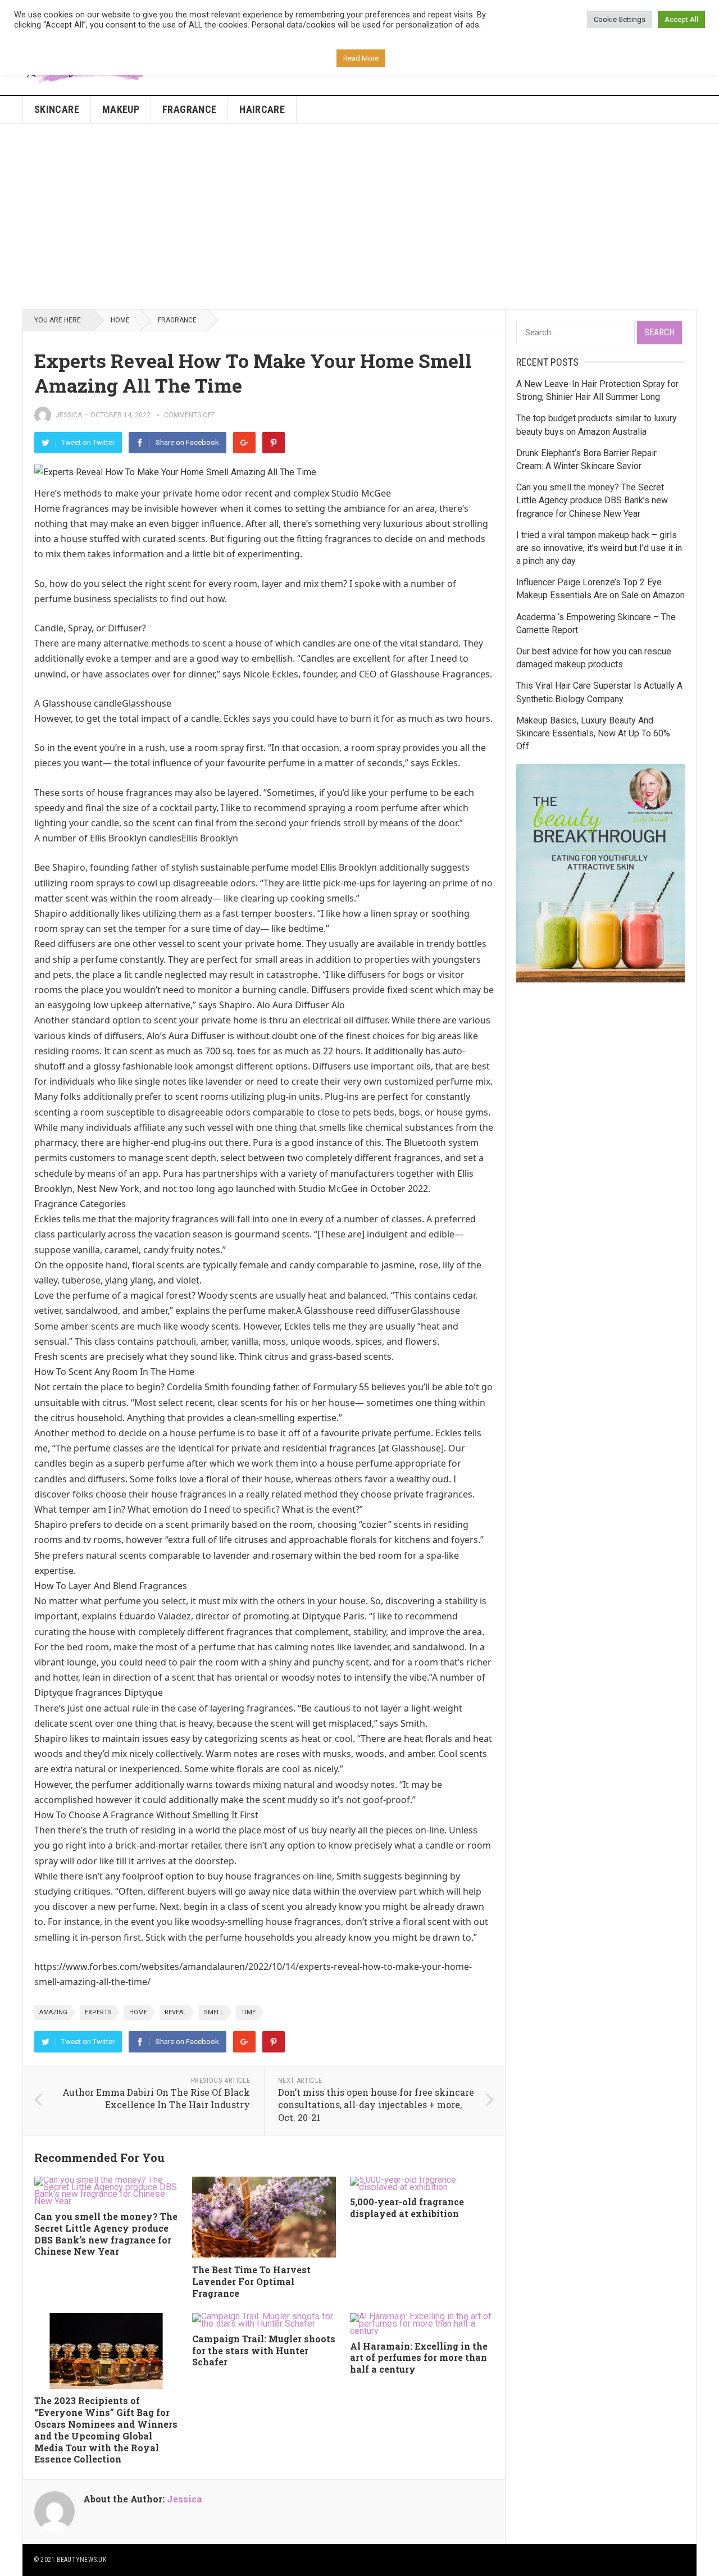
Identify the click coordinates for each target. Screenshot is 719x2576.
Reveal (176, 2012)
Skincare (57, 109)
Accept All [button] (681, 19)
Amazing (53, 2012)
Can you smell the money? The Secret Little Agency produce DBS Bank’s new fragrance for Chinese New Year (106, 2234)
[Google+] (244, 443)
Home (120, 320)
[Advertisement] (359, 216)
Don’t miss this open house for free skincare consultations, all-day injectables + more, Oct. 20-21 (376, 2105)
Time (248, 2012)
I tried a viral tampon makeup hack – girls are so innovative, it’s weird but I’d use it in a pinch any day (599, 548)
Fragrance (189, 109)
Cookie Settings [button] (620, 19)
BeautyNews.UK (81, 2560)
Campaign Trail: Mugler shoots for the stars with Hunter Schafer (264, 2350)
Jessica (69, 415)
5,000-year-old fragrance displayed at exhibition (407, 2208)
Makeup (121, 109)
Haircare (262, 109)
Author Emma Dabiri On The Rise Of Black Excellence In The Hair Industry (156, 2099)
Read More (361, 58)
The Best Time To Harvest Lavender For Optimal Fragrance (251, 2281)
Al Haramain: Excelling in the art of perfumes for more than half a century (419, 2358)
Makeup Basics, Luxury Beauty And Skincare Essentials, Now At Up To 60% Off (593, 733)
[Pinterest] (274, 443)
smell (214, 2012)
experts (98, 2012)
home (138, 2012)
